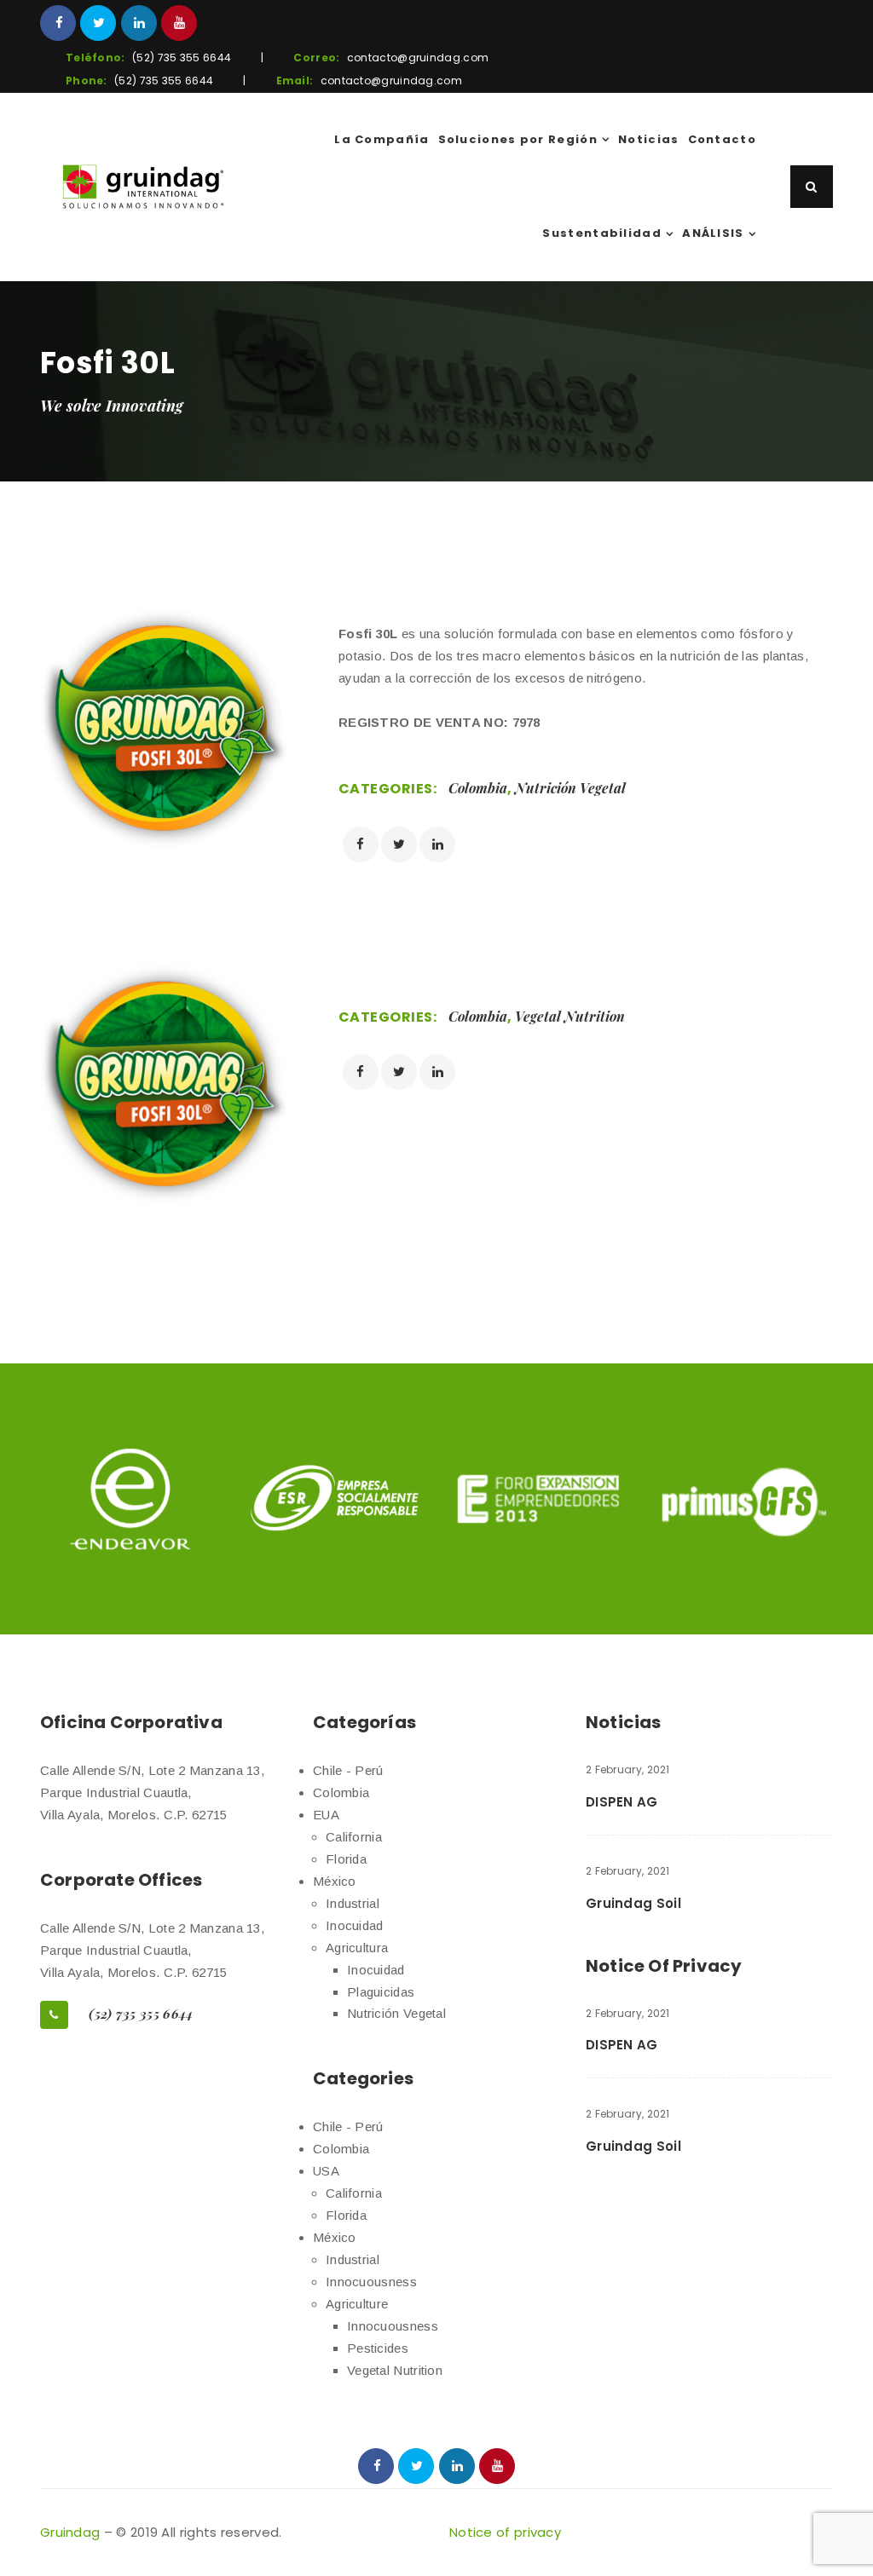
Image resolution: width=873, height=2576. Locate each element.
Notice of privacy (505, 2532)
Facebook (58, 23)
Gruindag (70, 2532)
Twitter (98, 23)
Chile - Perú (348, 1770)
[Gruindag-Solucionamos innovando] (143, 187)
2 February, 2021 (628, 1769)
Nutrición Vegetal (570, 788)
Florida (346, 1859)
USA (326, 2171)
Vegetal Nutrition (570, 1016)
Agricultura (357, 1948)
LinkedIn (139, 23)
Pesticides (378, 2348)
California (354, 1837)
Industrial (353, 1903)
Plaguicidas (381, 1992)
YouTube (179, 23)
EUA (326, 1815)
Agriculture (357, 2304)
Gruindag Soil (633, 1903)
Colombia (478, 788)
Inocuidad (355, 1925)
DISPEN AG (622, 1802)
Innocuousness (371, 2282)
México (335, 1881)
